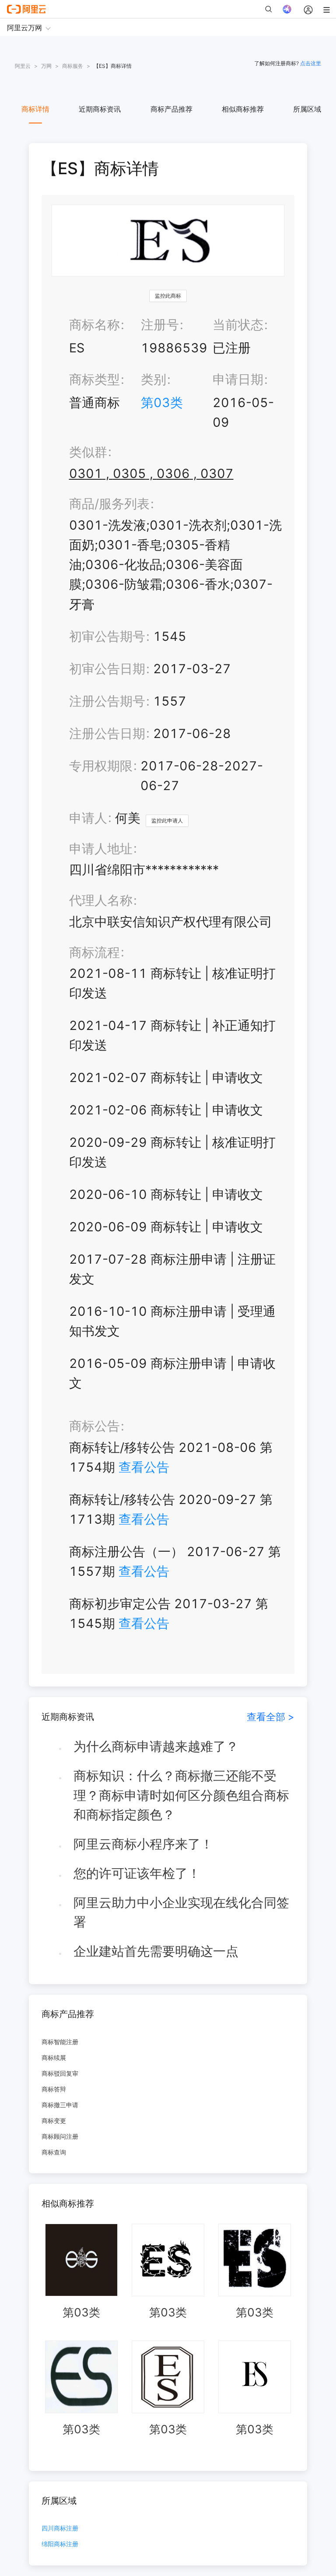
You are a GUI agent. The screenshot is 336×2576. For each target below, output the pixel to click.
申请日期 (238, 379)
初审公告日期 (107, 669)
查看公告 (144, 1467)
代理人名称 (101, 900)
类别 (154, 379)
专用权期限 (101, 766)
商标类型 (94, 379)
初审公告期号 (107, 636)
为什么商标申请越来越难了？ (156, 1746)
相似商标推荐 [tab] (243, 109)
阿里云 (23, 66)
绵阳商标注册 (60, 2544)
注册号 (160, 325)
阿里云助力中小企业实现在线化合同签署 (181, 1912)
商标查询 (54, 2152)
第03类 (162, 402)
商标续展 (54, 2058)
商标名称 (94, 325)
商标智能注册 (60, 2042)
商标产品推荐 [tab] (171, 109)
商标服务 (73, 66)
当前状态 (238, 325)
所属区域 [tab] (307, 109)
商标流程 (94, 952)
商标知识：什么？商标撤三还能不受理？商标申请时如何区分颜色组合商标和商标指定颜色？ (181, 1795)
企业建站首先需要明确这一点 (156, 1951)
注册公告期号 (107, 701)
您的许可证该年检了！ (137, 1873)
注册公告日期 (107, 733)
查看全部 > (271, 1717)
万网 (46, 66)
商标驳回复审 (60, 2073)
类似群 (88, 452)
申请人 (88, 818)
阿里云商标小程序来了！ (143, 1844)
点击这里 (311, 63)
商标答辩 (54, 2089)
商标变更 (54, 2121)
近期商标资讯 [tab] (100, 109)
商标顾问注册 (60, 2136)
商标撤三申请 (60, 2105)
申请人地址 (101, 849)
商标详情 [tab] (35, 109)
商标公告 (94, 1426)
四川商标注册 (60, 2529)
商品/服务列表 (109, 504)
